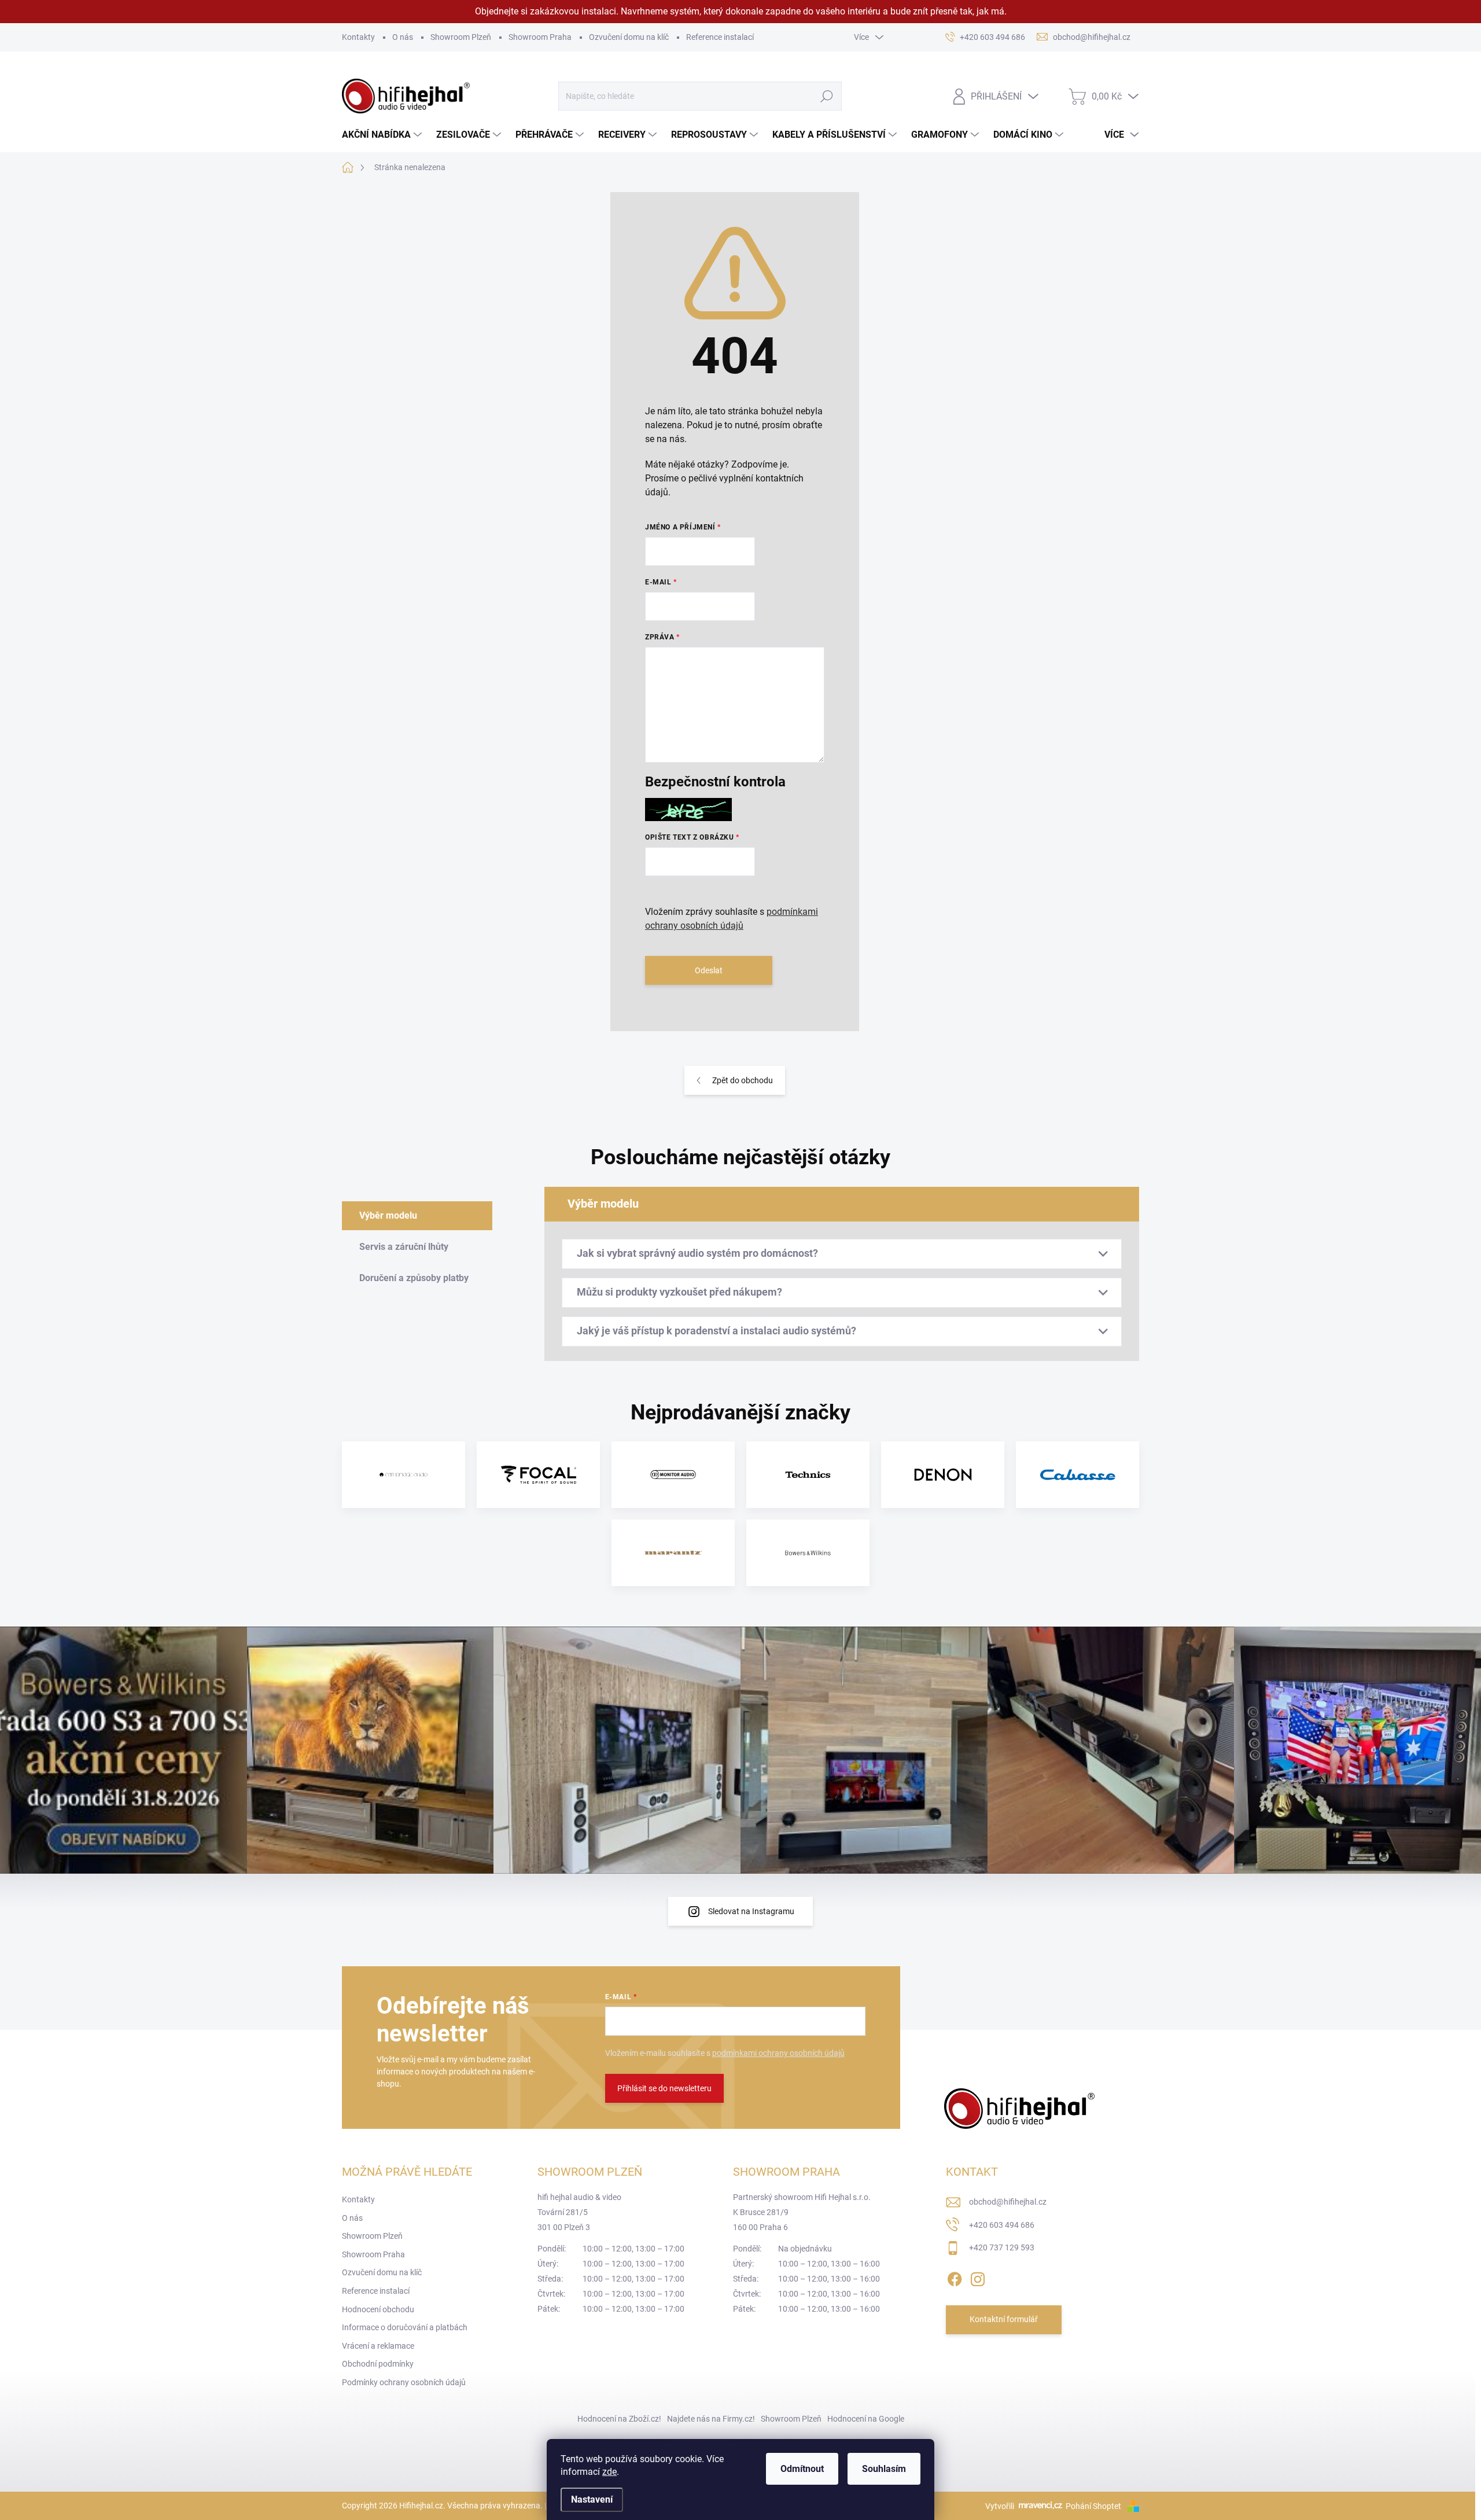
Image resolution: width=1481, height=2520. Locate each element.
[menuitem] (383, 135)
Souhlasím (884, 2469)
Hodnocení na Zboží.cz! (619, 2419)
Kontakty (358, 37)
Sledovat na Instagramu (751, 1911)
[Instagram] (978, 2277)
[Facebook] (955, 2277)
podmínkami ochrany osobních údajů (778, 2053)
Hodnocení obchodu (378, 2309)
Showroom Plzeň (461, 37)
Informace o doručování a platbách (405, 2327)
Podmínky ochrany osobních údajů (404, 2382)
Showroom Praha (540, 37)
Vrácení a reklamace (378, 2346)
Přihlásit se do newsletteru (664, 2088)
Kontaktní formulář (1004, 2319)
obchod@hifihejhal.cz (1008, 2202)
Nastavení (592, 2499)
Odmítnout (802, 2469)
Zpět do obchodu (743, 1080)
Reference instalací (720, 37)
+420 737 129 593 (1002, 2247)
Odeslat (709, 970)
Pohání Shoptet (1094, 2506)
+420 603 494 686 (1002, 2225)
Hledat (826, 96)
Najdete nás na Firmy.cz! (711, 2419)
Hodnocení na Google (866, 2419)
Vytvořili (1000, 2506)
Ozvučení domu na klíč (629, 37)
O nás (403, 37)
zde (609, 2472)
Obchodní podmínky (378, 2364)
